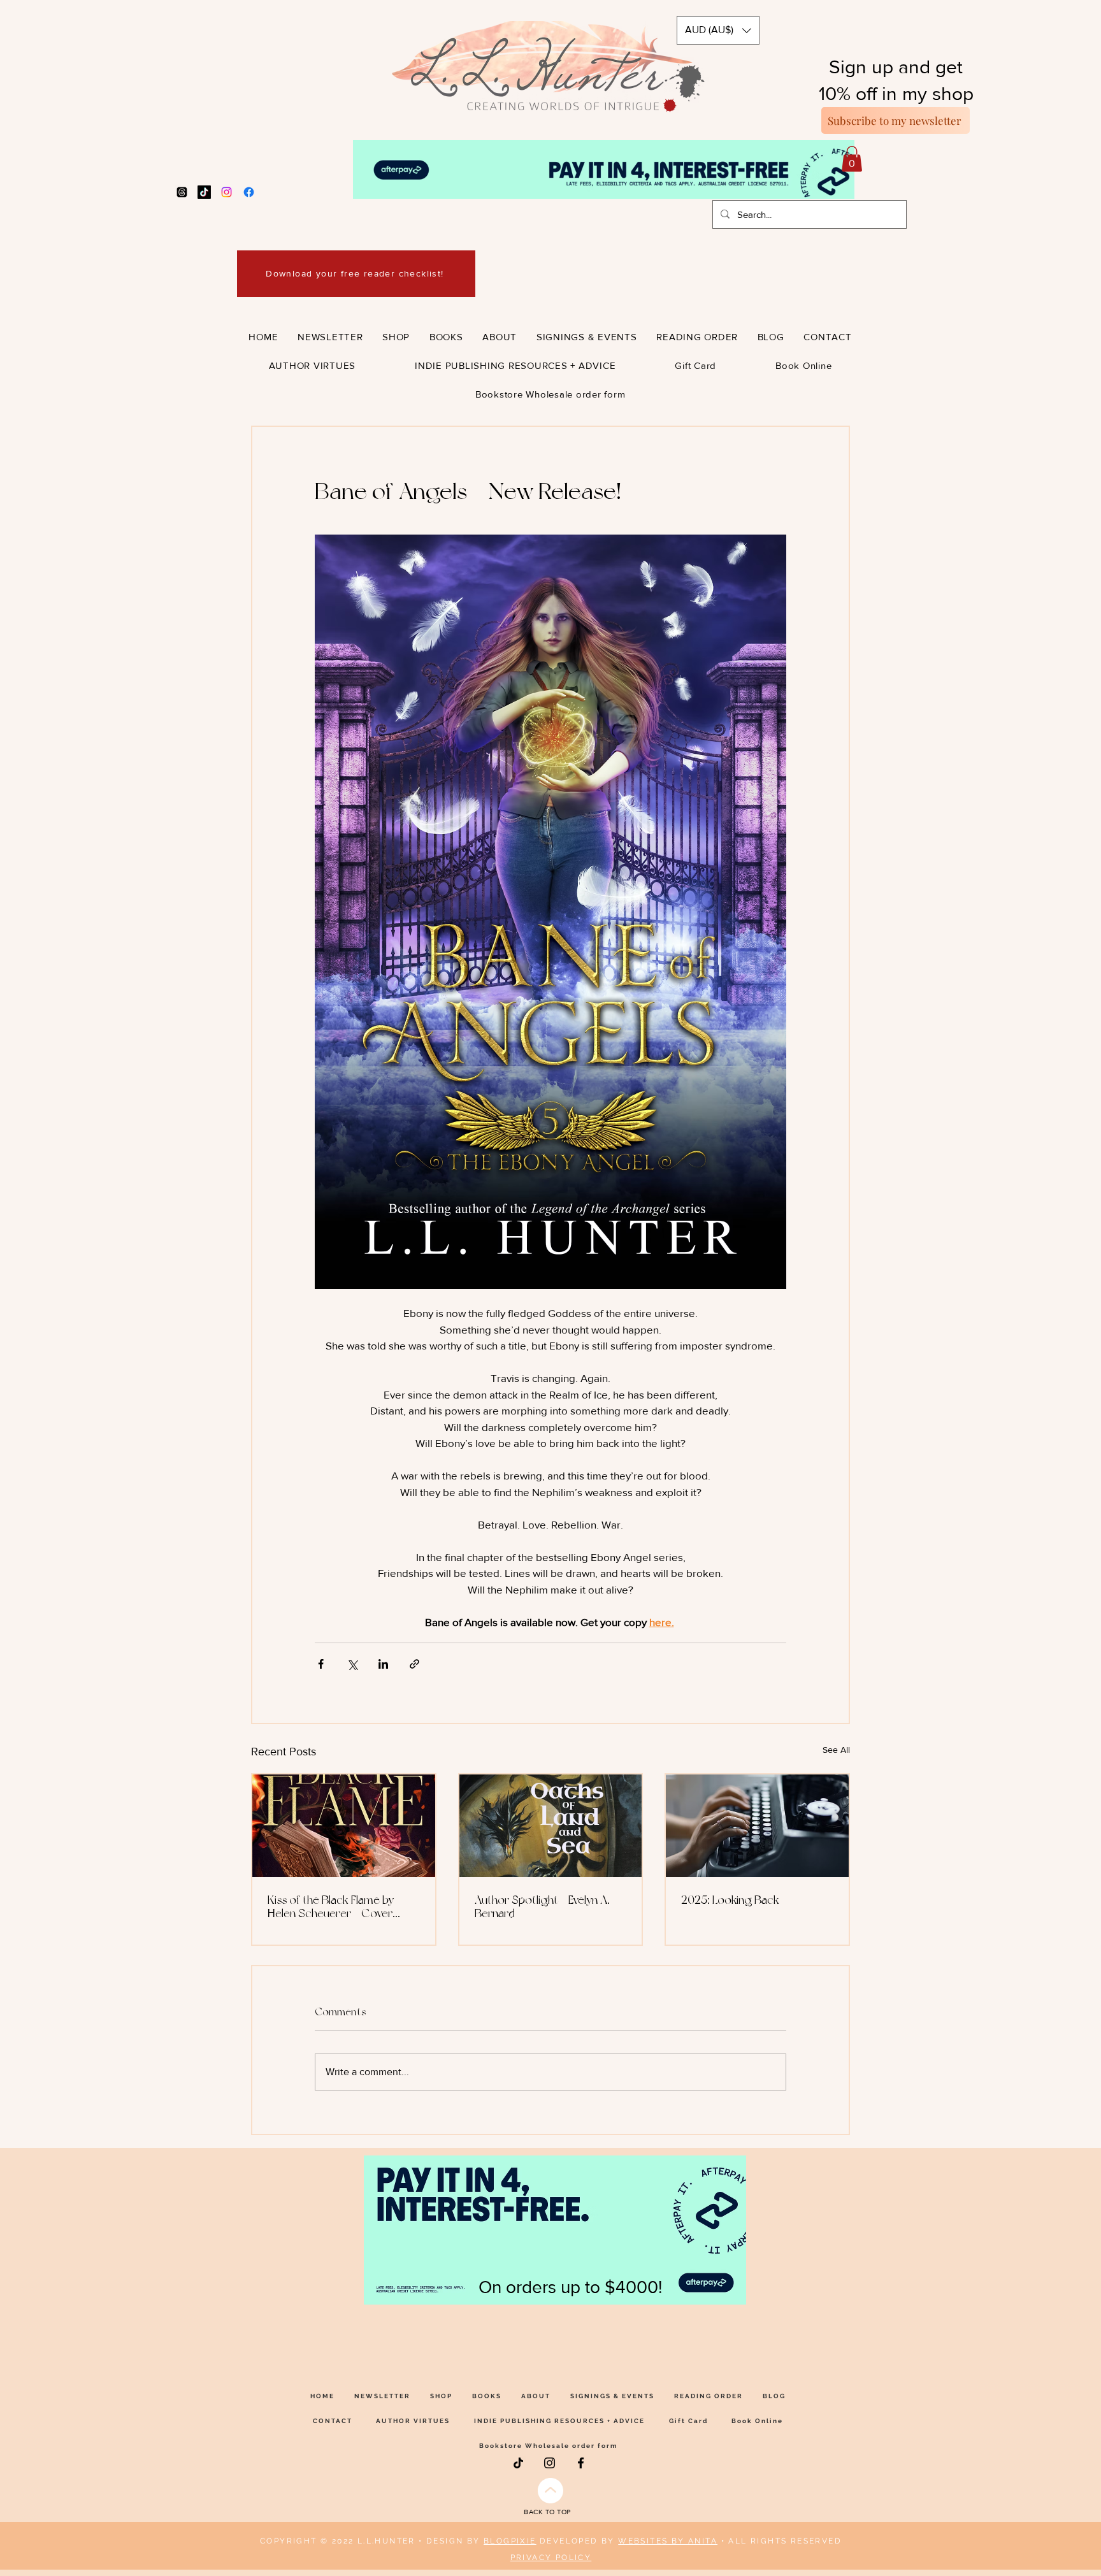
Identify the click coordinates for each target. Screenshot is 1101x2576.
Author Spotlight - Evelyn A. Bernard (542, 1906)
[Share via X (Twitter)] (352, 1664)
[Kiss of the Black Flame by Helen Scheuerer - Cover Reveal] (344, 1826)
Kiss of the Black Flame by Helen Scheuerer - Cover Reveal (331, 1906)
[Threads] (182, 192)
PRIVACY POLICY (551, 2558)
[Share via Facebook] (321, 1664)
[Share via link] (414, 1664)
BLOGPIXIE (510, 2541)
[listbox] (718, 30)
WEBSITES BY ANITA (668, 2541)
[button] (718, 30)
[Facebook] (249, 192)
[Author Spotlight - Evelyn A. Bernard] (551, 1826)
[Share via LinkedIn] (383, 1664)
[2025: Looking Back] (757, 1826)
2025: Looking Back (730, 1900)
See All (836, 1750)
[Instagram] (227, 192)
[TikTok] (204, 192)
